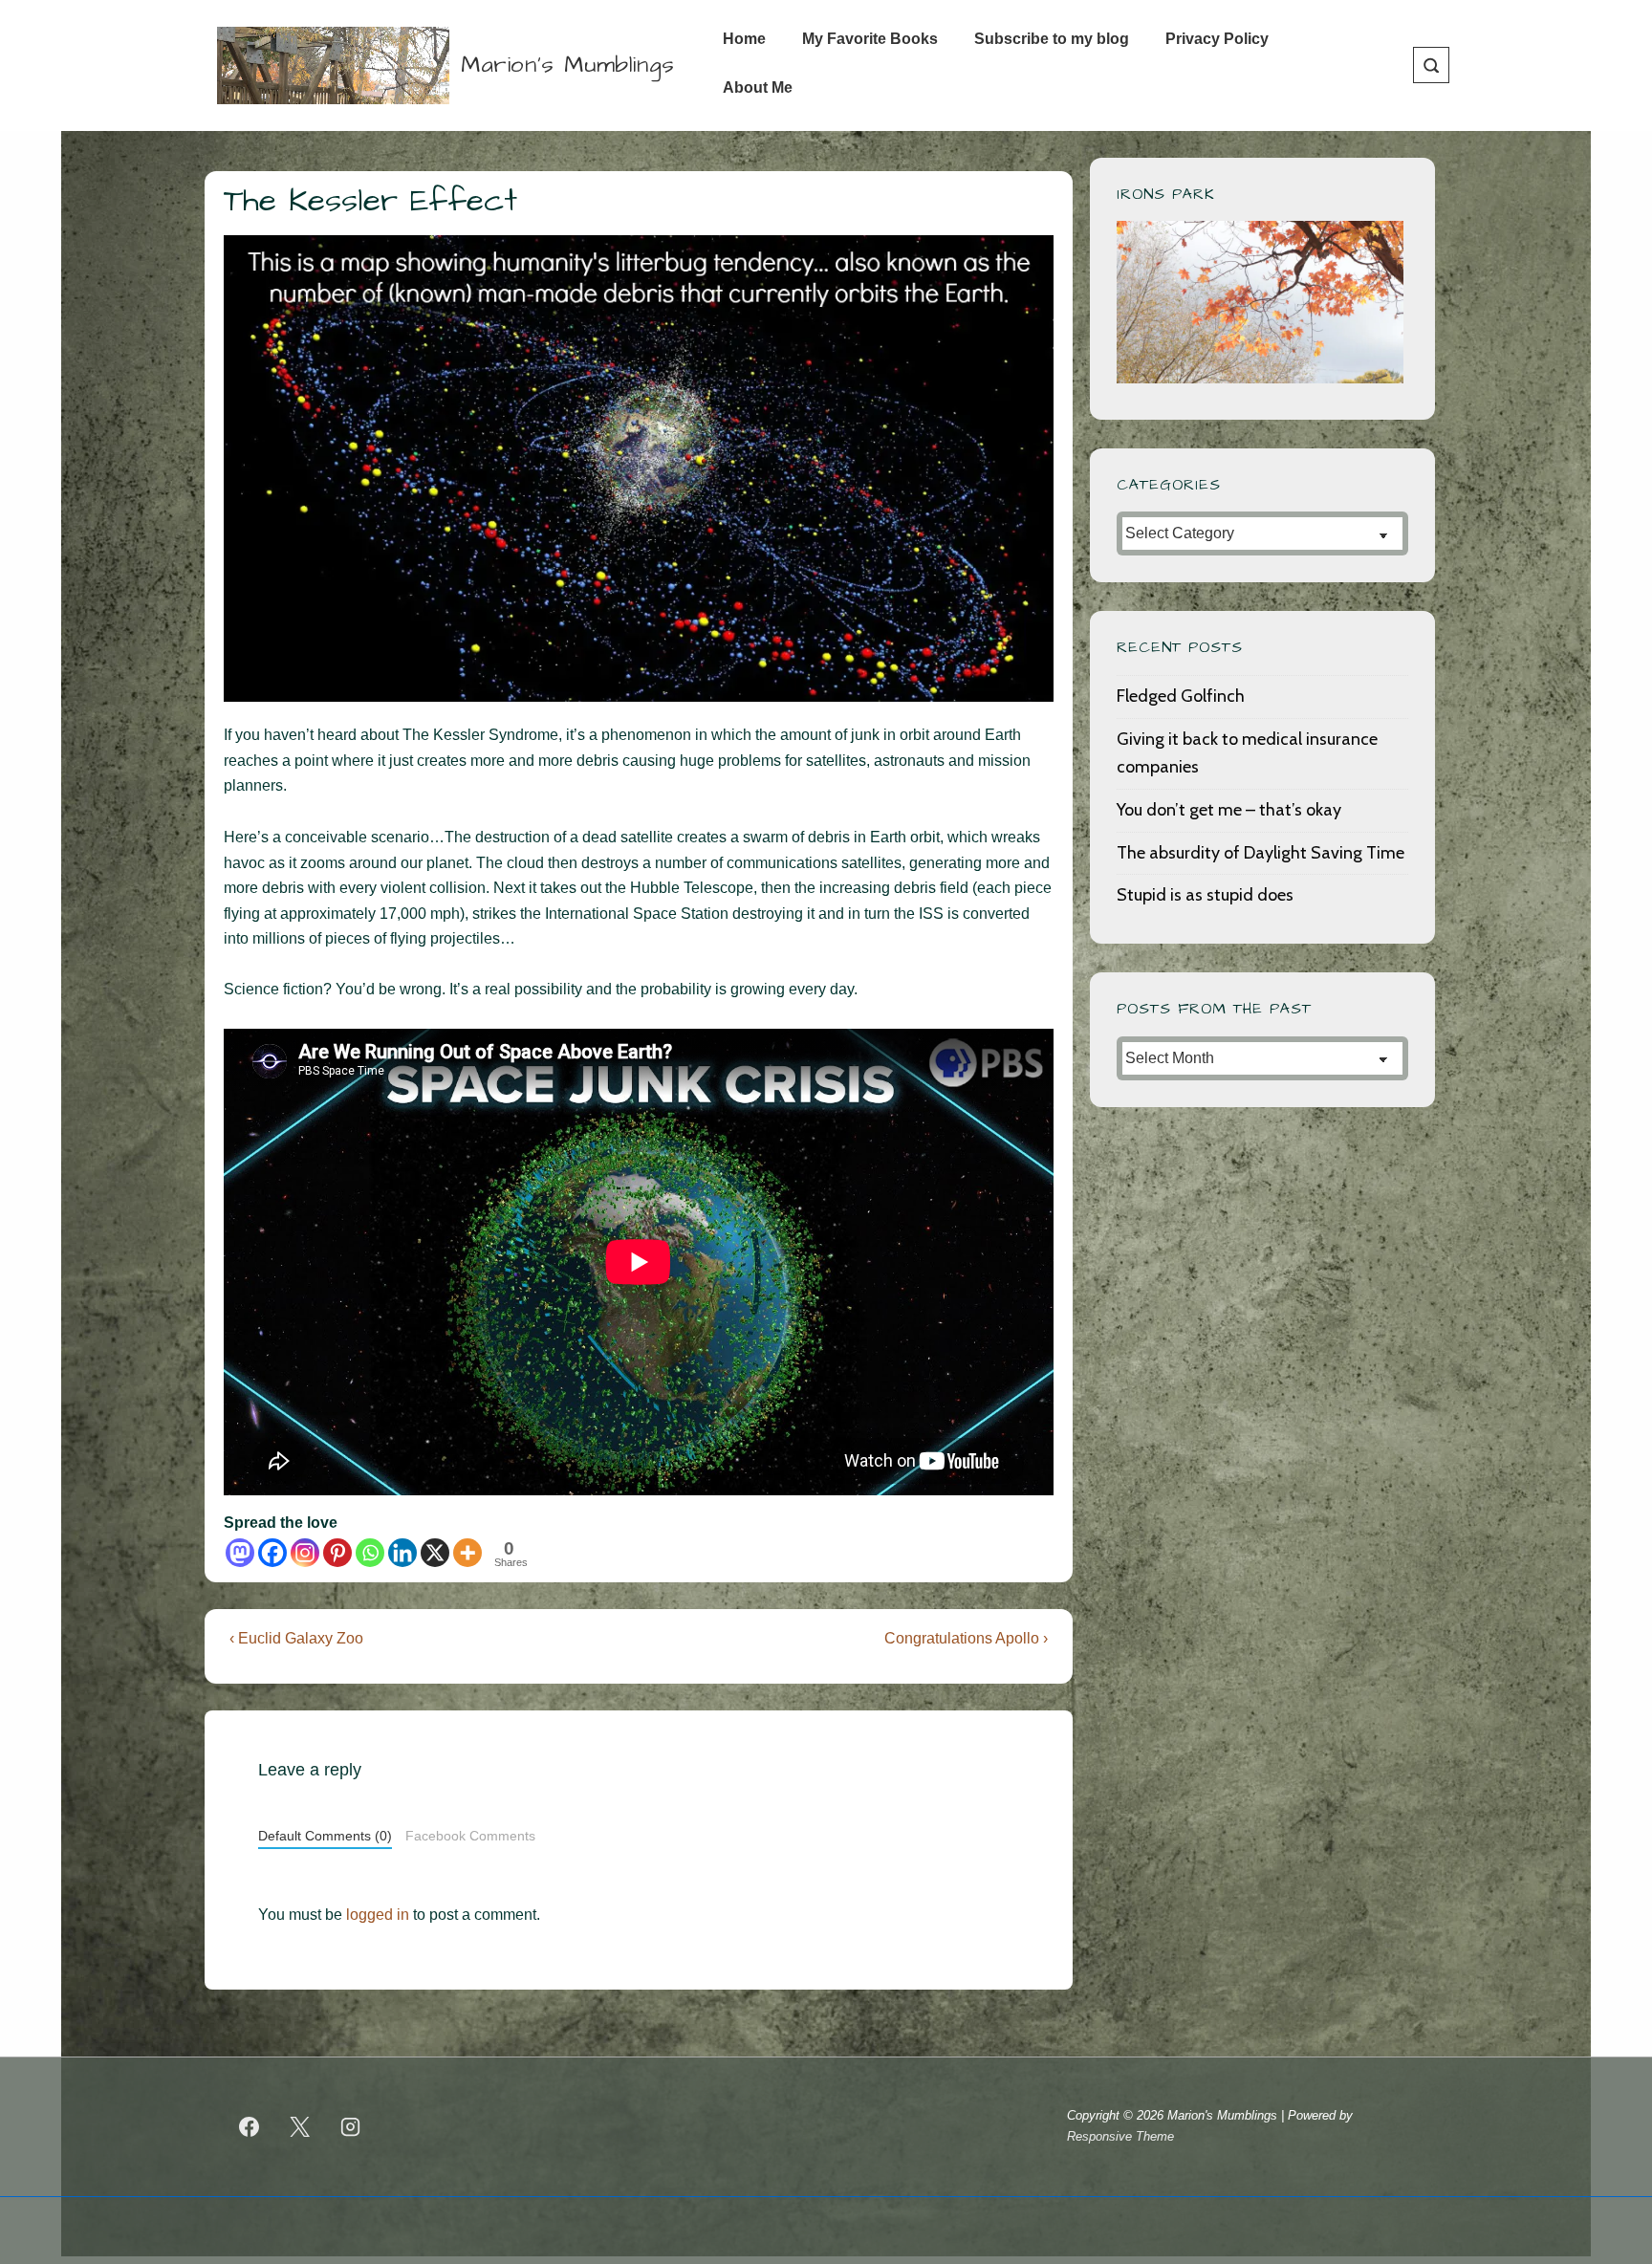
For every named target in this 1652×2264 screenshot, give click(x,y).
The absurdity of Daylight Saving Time (1261, 853)
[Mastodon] (240, 1553)
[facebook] (250, 2126)
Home (744, 39)
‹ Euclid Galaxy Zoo (296, 1638)
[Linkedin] (402, 1553)
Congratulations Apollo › (966, 1638)
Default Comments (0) (325, 1836)
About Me (758, 87)
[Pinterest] (337, 1553)
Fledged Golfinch (1181, 696)
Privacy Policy (1217, 39)
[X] (435, 1553)
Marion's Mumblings (568, 65)
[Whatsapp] (370, 1553)
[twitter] (300, 2126)
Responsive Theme (1120, 2136)
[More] (467, 1553)
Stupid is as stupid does (1205, 895)
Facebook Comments (470, 1836)
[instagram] (351, 2126)
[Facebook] (272, 1553)
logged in (378, 1915)
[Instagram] (305, 1553)
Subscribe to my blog (1052, 39)
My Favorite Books (870, 39)
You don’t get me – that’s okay (1229, 810)
